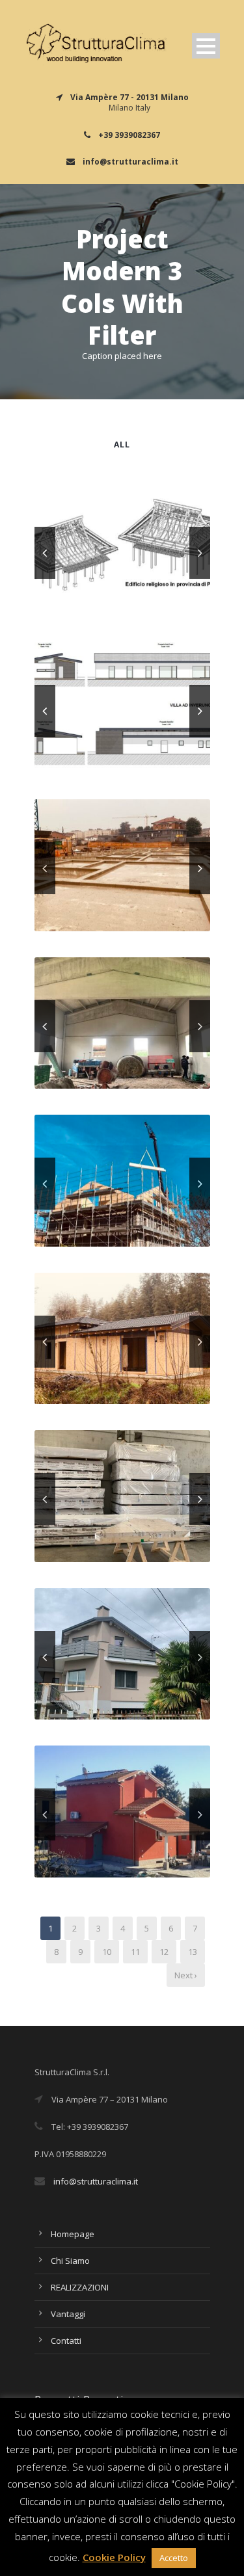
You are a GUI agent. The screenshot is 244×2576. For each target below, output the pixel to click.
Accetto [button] (174, 2558)
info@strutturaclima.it (96, 2181)
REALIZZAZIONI (80, 2287)
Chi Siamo (70, 2261)
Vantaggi (68, 2314)
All (122, 445)
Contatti (66, 2341)
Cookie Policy (114, 2557)
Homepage (73, 2234)
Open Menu (206, 46)
